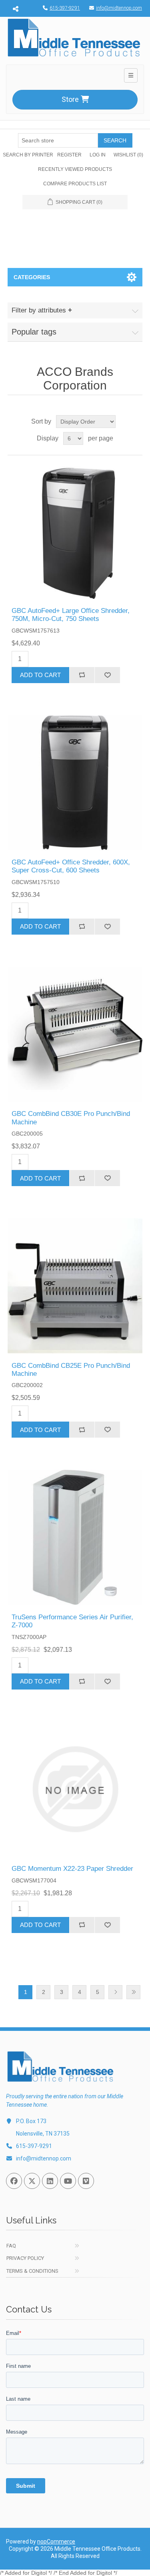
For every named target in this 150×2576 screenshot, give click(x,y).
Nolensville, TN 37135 (43, 2134)
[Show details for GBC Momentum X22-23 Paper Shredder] (75, 1789)
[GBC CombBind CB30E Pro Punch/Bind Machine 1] (75, 1034)
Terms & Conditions (32, 2271)
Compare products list (75, 184)
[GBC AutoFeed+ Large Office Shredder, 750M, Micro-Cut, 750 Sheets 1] (75, 531)
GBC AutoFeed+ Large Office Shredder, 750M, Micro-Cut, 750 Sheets (71, 615)
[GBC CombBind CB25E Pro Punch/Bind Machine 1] (75, 1286)
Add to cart (40, 675)
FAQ (11, 2246)
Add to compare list (82, 675)
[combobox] (58, 140)
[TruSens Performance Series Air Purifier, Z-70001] (75, 1537)
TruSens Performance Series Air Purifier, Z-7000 (72, 1621)
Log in (98, 155)
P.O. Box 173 (31, 2121)
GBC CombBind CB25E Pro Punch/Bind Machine (71, 1370)
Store (70, 99)
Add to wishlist (107, 675)
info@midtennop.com (119, 8)
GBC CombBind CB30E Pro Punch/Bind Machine (71, 1118)
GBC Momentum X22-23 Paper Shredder (72, 1869)
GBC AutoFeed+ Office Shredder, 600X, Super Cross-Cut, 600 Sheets (71, 866)
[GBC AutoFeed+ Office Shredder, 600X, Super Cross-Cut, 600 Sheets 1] (75, 783)
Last (133, 1992)
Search (115, 140)
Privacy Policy (25, 2258)
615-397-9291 (65, 8)
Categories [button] (32, 277)
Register (69, 155)
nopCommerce (56, 2542)
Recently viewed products (75, 169)
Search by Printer (28, 155)
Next (115, 1992)
